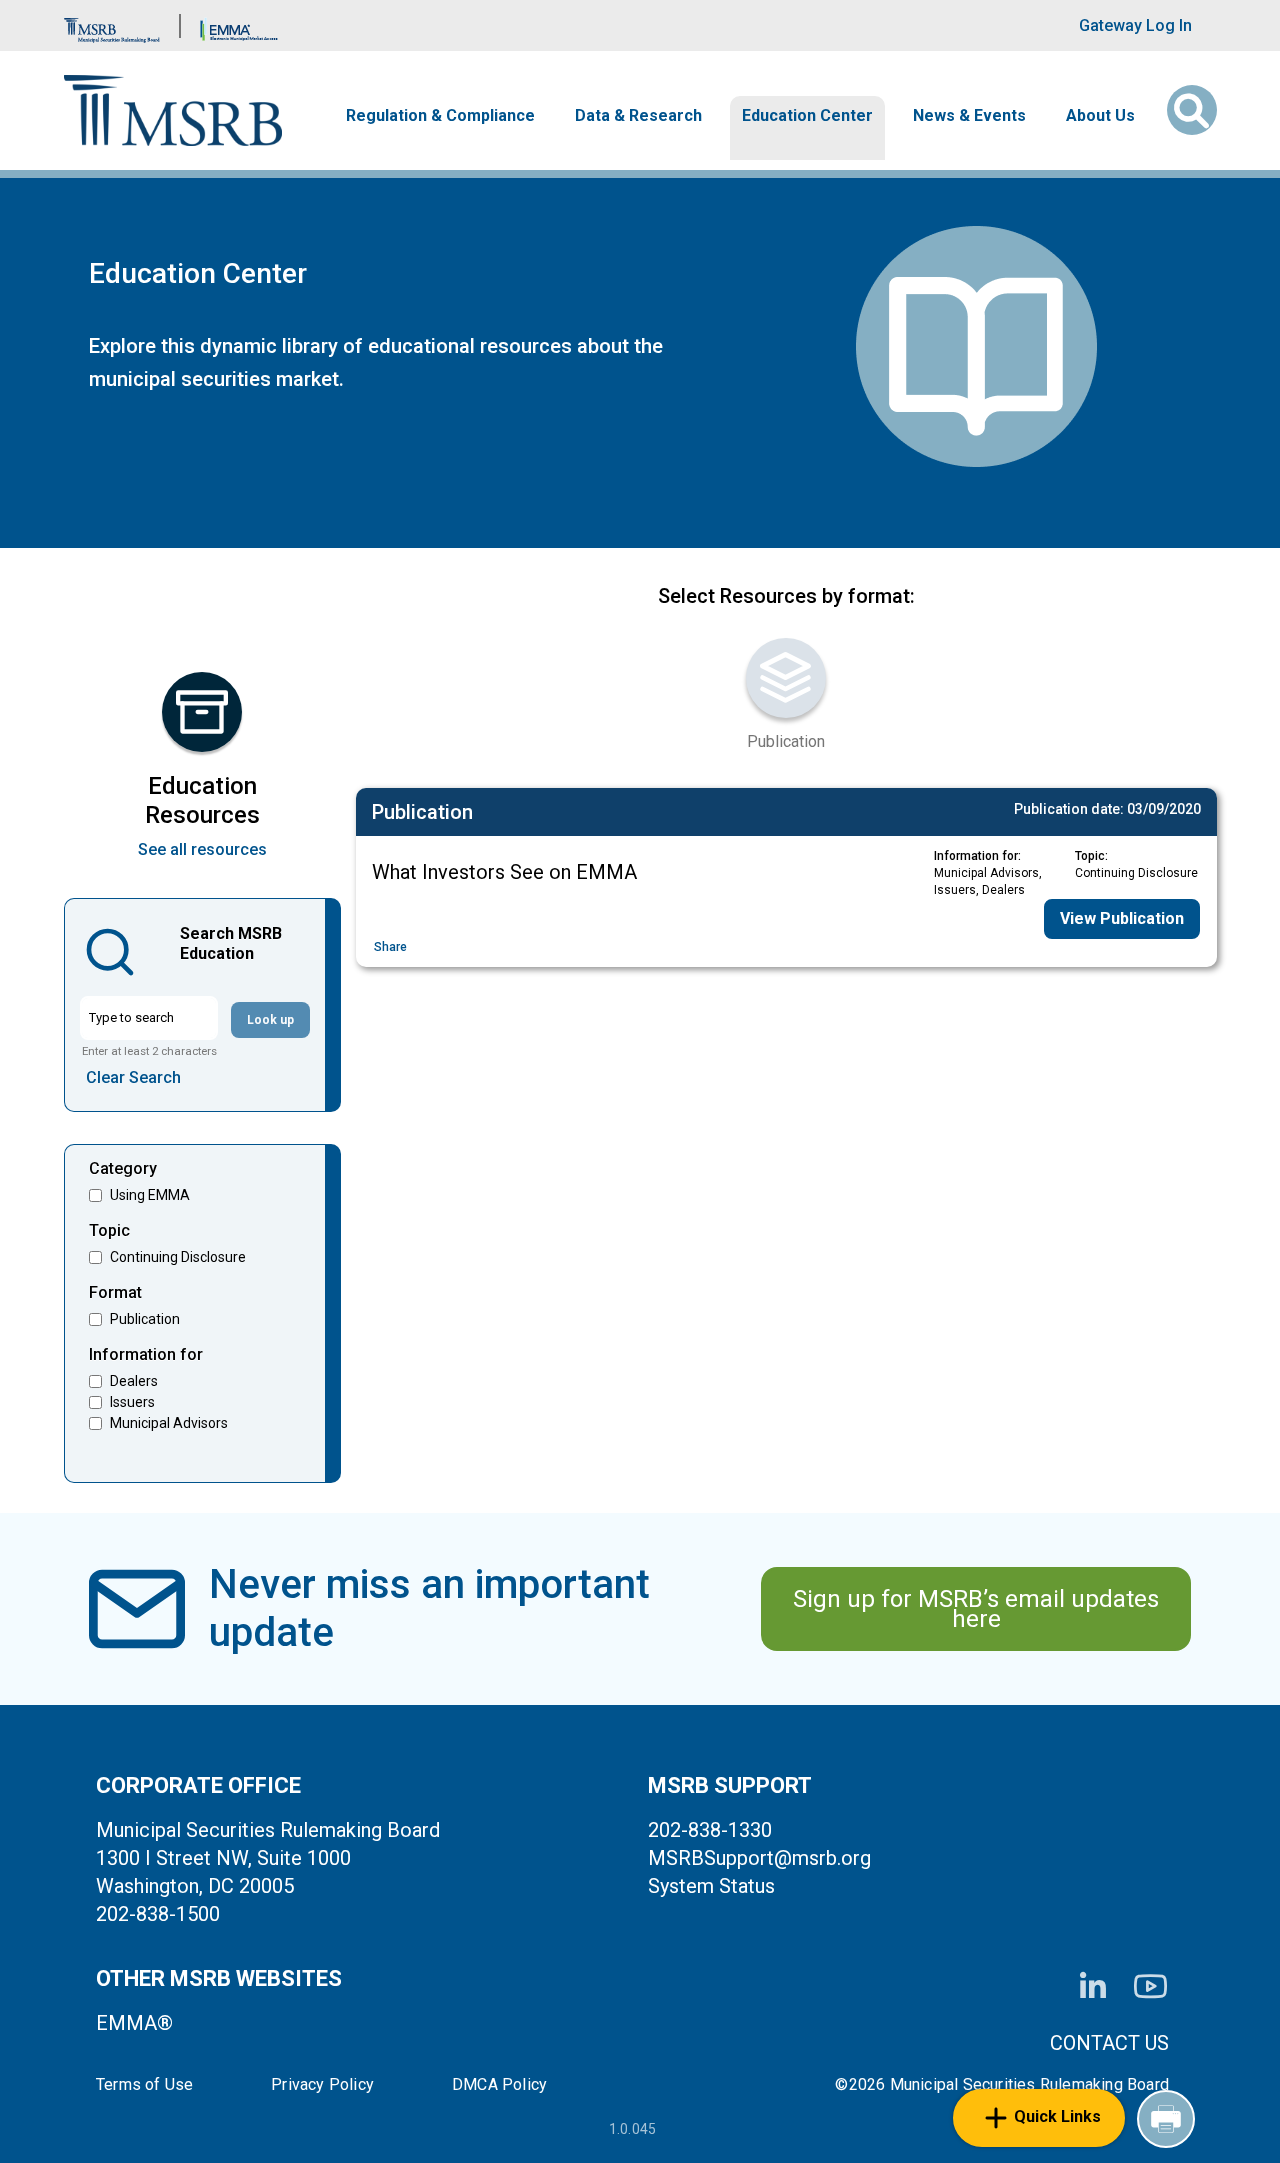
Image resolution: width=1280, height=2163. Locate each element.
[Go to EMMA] (239, 25)
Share (390, 947)
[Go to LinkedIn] (1093, 1987)
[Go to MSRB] (112, 25)
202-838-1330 (710, 1830)
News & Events (969, 116)
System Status (711, 1886)
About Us (1100, 116)
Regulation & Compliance (440, 116)
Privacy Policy (322, 2085)
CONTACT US (1109, 2043)
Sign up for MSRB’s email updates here (976, 1609)
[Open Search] (1192, 110)
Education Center (807, 116)
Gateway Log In (1135, 25)
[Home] (173, 110)
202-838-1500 (158, 1914)
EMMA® (134, 2023)
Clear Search (133, 1077)
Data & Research (638, 116)
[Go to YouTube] (1150, 1986)
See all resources (202, 849)
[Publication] (786, 678)
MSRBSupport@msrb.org (759, 1858)
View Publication (1122, 918)
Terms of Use (144, 2085)
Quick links (1057, 2116)
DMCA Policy (499, 2085)
